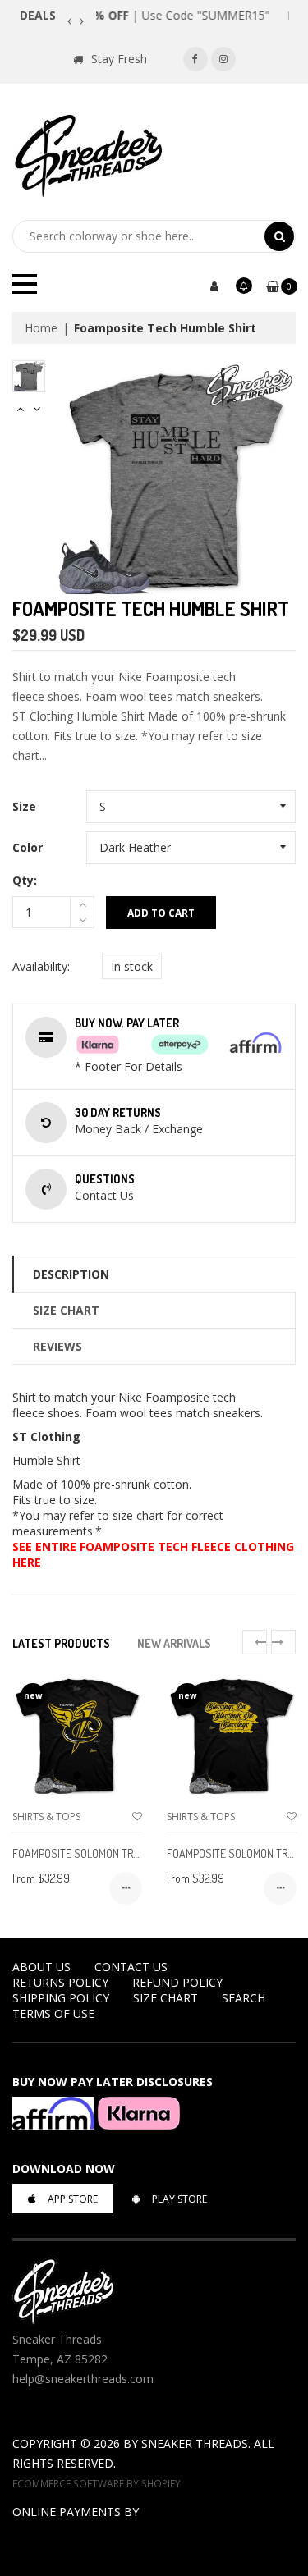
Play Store (179, 2199)
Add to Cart (161, 913)
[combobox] (138, 236)
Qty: (25, 880)
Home (41, 328)
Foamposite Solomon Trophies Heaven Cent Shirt (138, 1853)
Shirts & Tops (46, 1816)
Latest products (61, 1643)
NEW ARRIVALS (174, 1643)
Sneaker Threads (195, 2443)
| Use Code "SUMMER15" (193, 15)
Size (24, 806)
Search (244, 1998)
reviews (57, 1346)
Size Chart (66, 1310)
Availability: (41, 966)
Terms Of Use (53, 2013)
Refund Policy (177, 1982)
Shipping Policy (61, 1998)
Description (71, 1274)
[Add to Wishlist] (137, 1816)
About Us (41, 1967)
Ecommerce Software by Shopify (97, 2483)
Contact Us (131, 1967)
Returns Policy (60, 1982)
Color (28, 847)
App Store (73, 2199)
